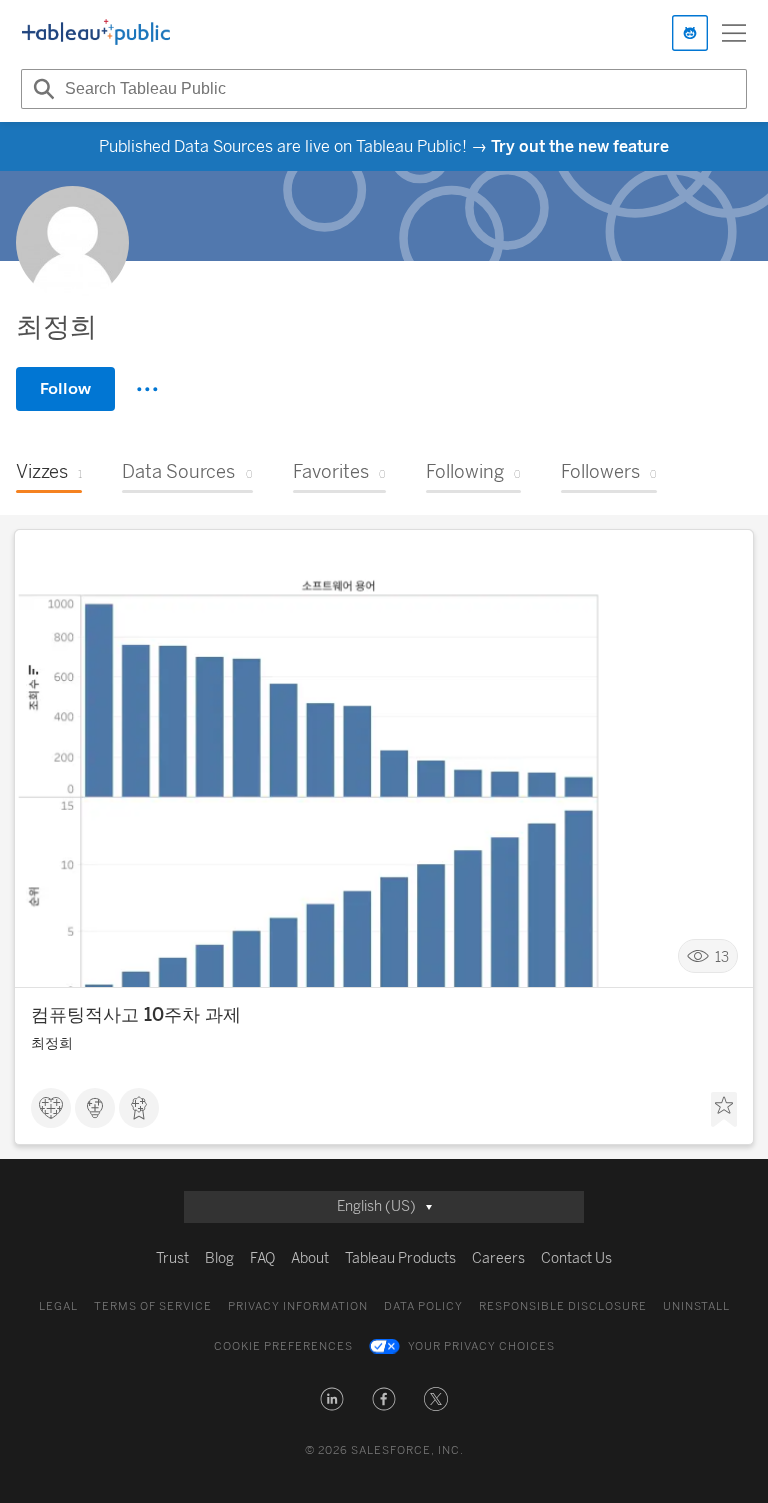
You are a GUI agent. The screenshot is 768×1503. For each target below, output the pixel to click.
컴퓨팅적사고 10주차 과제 (136, 1015)
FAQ (262, 1258)
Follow (65, 388)
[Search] (41, 89)
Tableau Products (400, 1258)
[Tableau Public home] (96, 33)
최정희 (52, 1043)
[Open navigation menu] (734, 33)
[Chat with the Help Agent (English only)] (690, 33)
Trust (172, 1258)
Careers (498, 1258)
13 (722, 956)
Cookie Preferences (283, 1346)
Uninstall (696, 1306)
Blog (219, 1258)
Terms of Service (153, 1306)
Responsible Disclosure (563, 1306)
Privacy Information (298, 1306)
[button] (332, 1399)
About (310, 1258)
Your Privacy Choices (481, 1346)
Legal (58, 1306)
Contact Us (576, 1258)
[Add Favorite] (724, 1110)
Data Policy (423, 1306)
